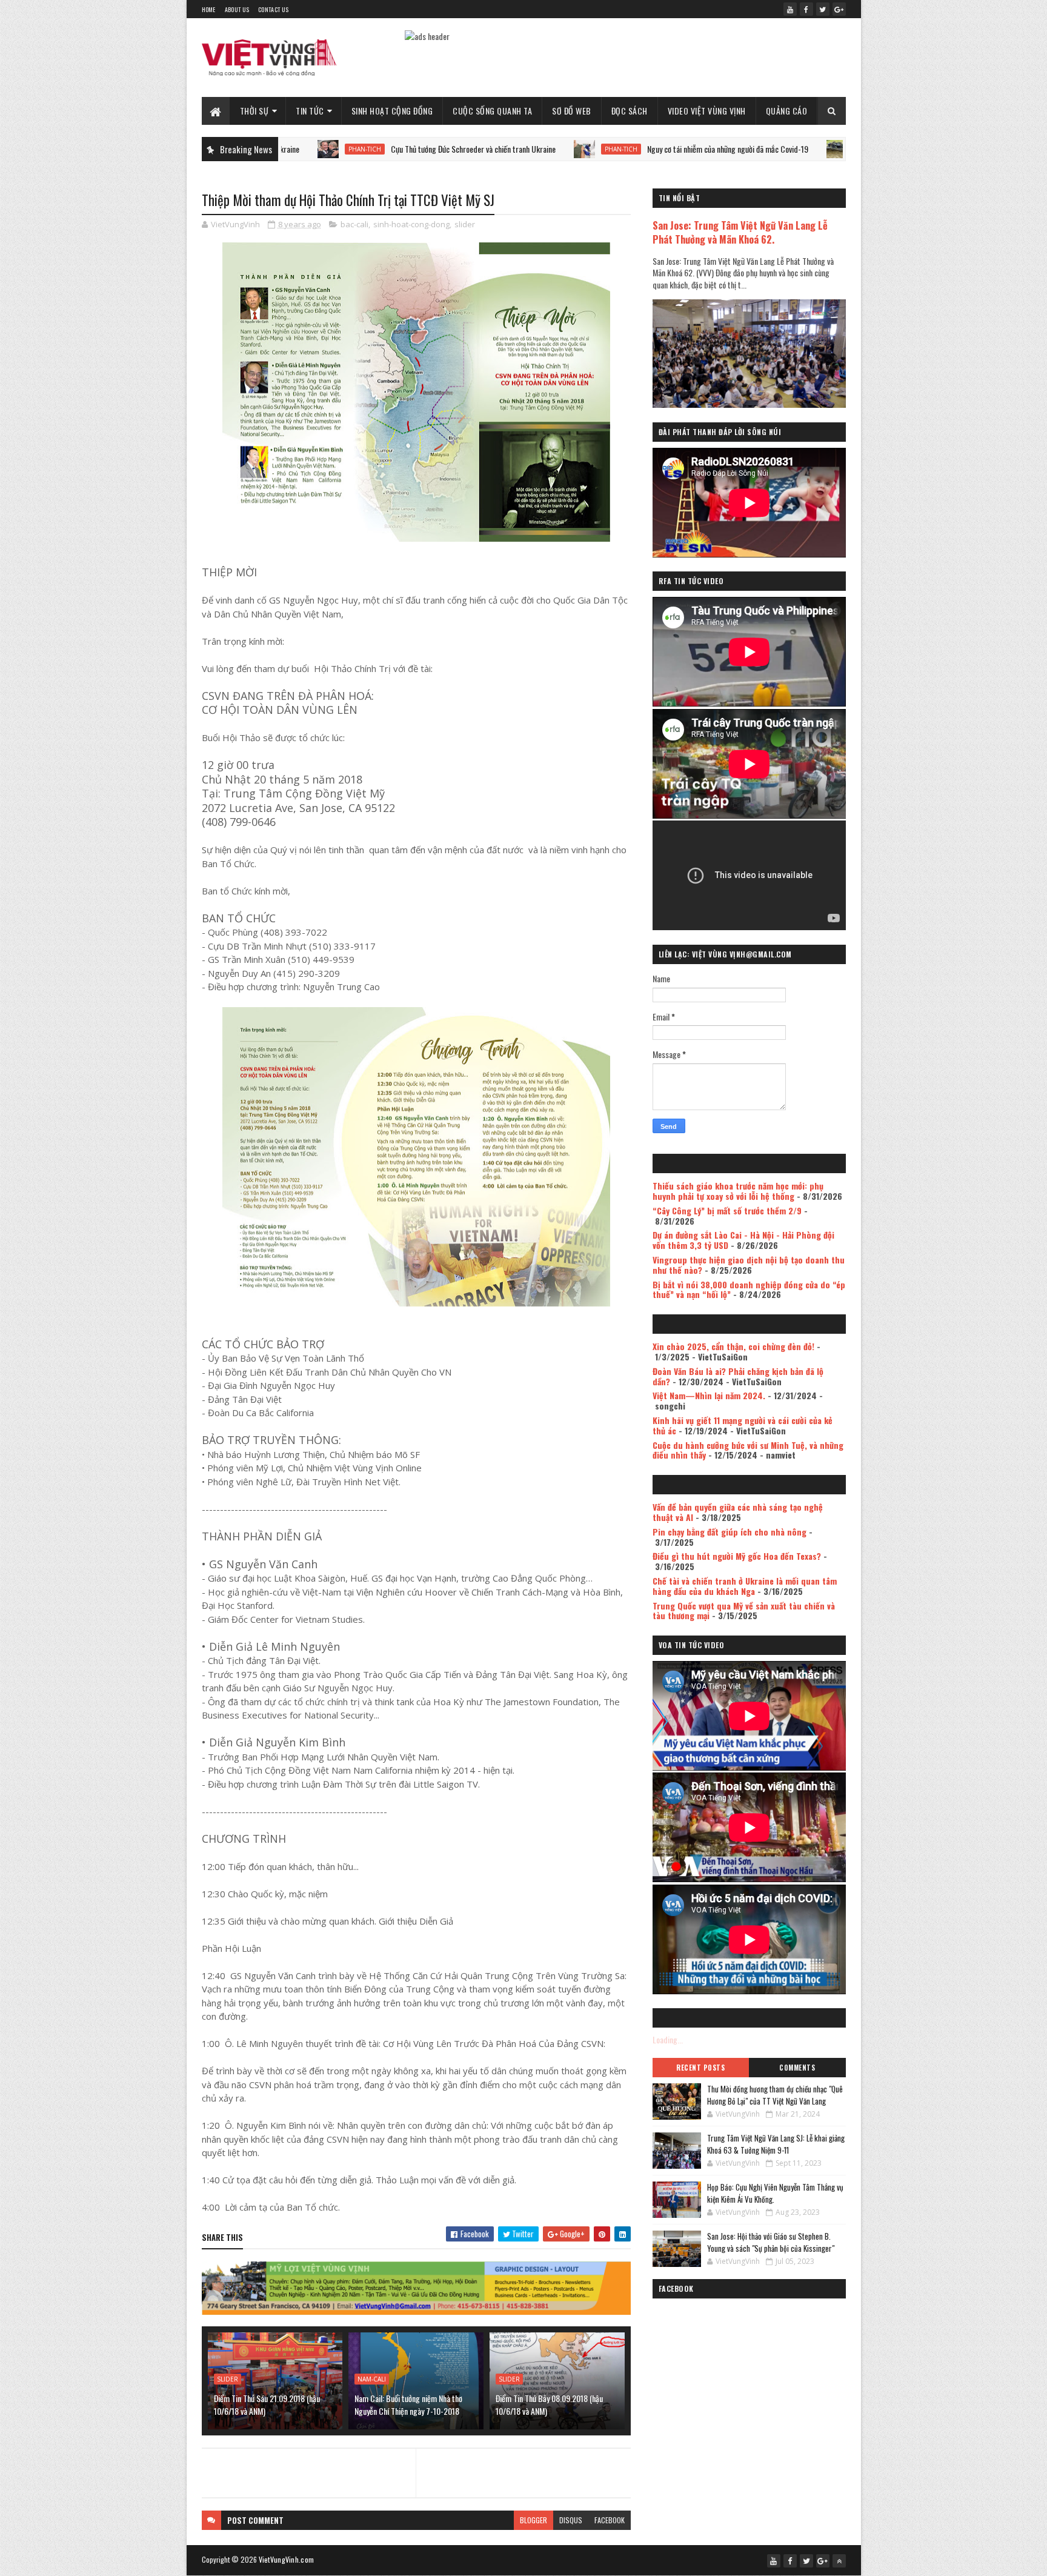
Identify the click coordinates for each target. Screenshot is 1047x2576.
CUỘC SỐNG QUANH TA (492, 111)
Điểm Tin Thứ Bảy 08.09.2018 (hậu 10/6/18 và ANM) (549, 2405)
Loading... (668, 2039)
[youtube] (790, 9)
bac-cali (354, 224)
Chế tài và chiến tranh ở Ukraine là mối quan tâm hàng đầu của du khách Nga (745, 1586)
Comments (797, 2068)
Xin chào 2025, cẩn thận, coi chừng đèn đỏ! (733, 1346)
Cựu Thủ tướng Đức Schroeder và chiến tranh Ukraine (363, 149)
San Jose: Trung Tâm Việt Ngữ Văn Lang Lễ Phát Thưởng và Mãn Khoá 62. (740, 232)
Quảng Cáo (787, 111)
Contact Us (273, 9)
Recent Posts (700, 2068)
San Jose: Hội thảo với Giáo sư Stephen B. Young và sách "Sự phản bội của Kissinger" (771, 2242)
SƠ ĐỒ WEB (572, 111)
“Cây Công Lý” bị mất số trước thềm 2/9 (727, 1210)
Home (209, 9)
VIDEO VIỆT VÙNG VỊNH (707, 111)
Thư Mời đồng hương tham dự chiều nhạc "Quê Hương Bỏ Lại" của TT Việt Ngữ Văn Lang (775, 2095)
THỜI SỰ (254, 111)
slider (465, 224)
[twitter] (823, 9)
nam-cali (372, 2379)
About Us (237, 9)
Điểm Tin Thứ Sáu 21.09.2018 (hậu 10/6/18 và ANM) (267, 2405)
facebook (610, 2520)
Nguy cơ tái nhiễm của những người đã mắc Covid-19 (617, 149)
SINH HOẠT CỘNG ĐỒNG (392, 111)
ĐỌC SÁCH (630, 111)
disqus (571, 2520)
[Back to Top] (839, 2561)
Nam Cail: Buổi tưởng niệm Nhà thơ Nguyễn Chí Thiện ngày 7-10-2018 (408, 2405)
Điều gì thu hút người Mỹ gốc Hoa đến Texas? (737, 1556)
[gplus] (839, 9)
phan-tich (511, 149)
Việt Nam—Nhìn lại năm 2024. (709, 1395)
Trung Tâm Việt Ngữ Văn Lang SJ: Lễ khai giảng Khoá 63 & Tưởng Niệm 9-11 (776, 2144)
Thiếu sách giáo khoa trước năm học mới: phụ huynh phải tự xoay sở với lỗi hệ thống (738, 1191)
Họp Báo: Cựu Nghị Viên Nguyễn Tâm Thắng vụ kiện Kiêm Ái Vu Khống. (775, 2193)
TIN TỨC (310, 111)
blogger (533, 2520)
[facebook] (806, 9)
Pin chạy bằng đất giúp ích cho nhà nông (730, 1532)
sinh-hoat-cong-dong (411, 224)
